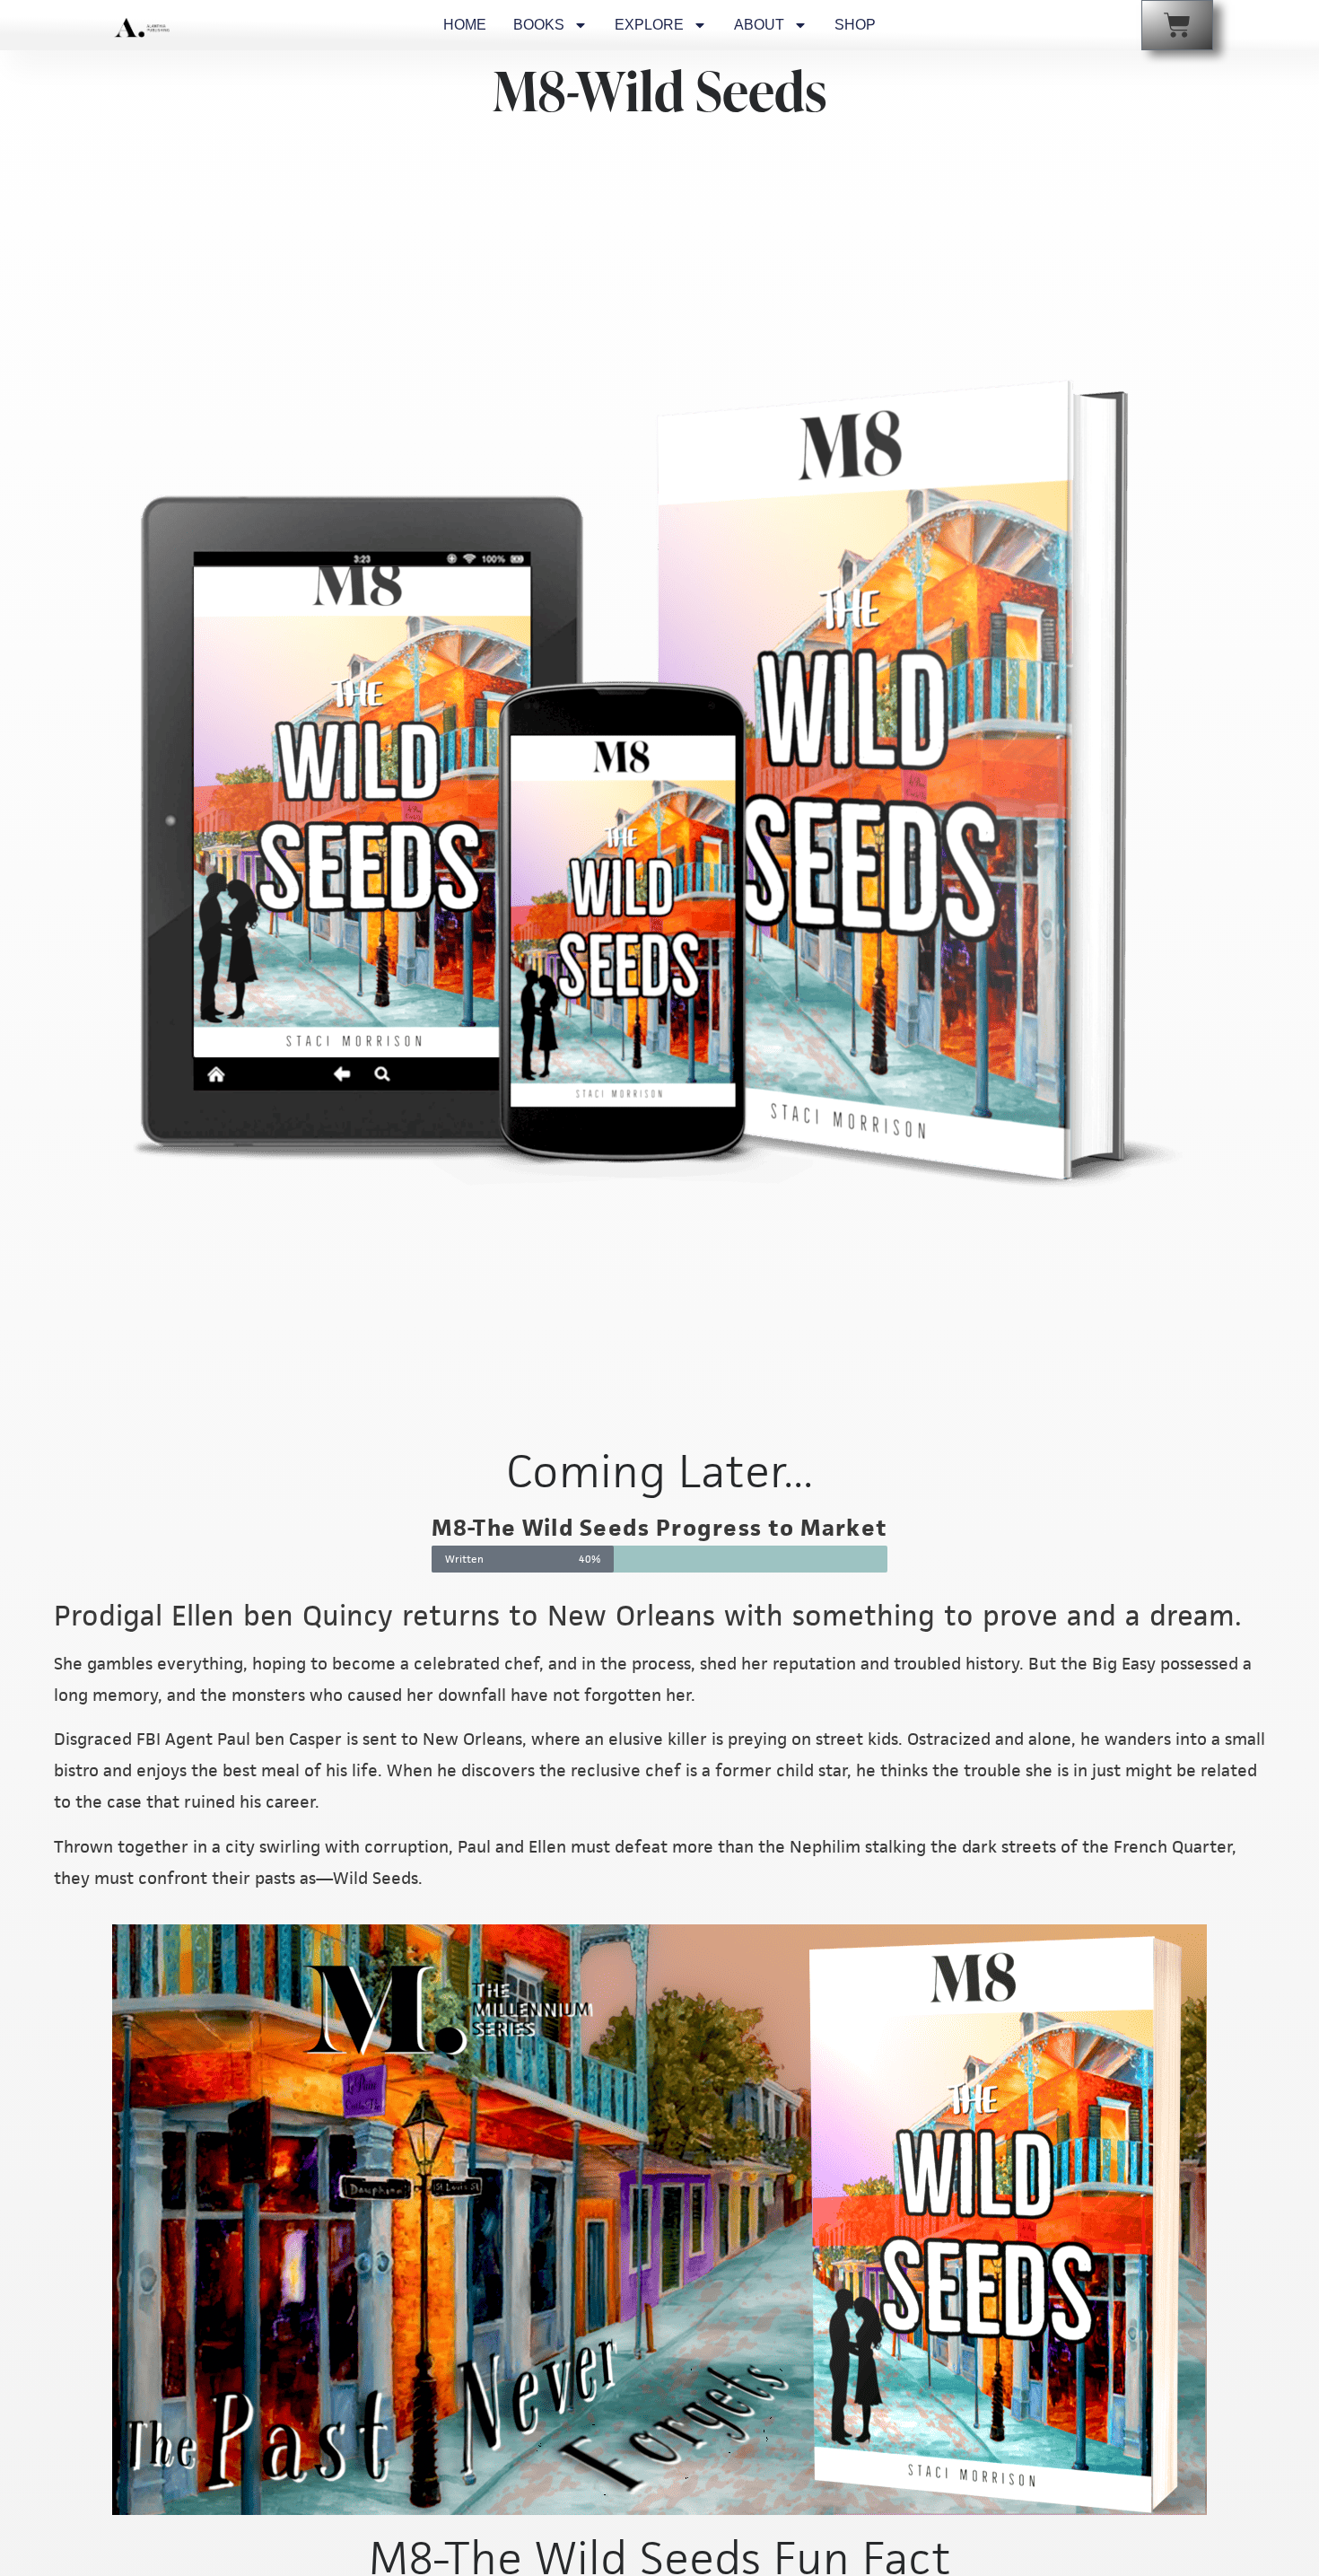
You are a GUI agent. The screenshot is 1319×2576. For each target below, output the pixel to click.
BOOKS (539, 25)
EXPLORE (649, 25)
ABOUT (759, 25)
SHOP (855, 25)
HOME (465, 25)
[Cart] (1177, 25)
